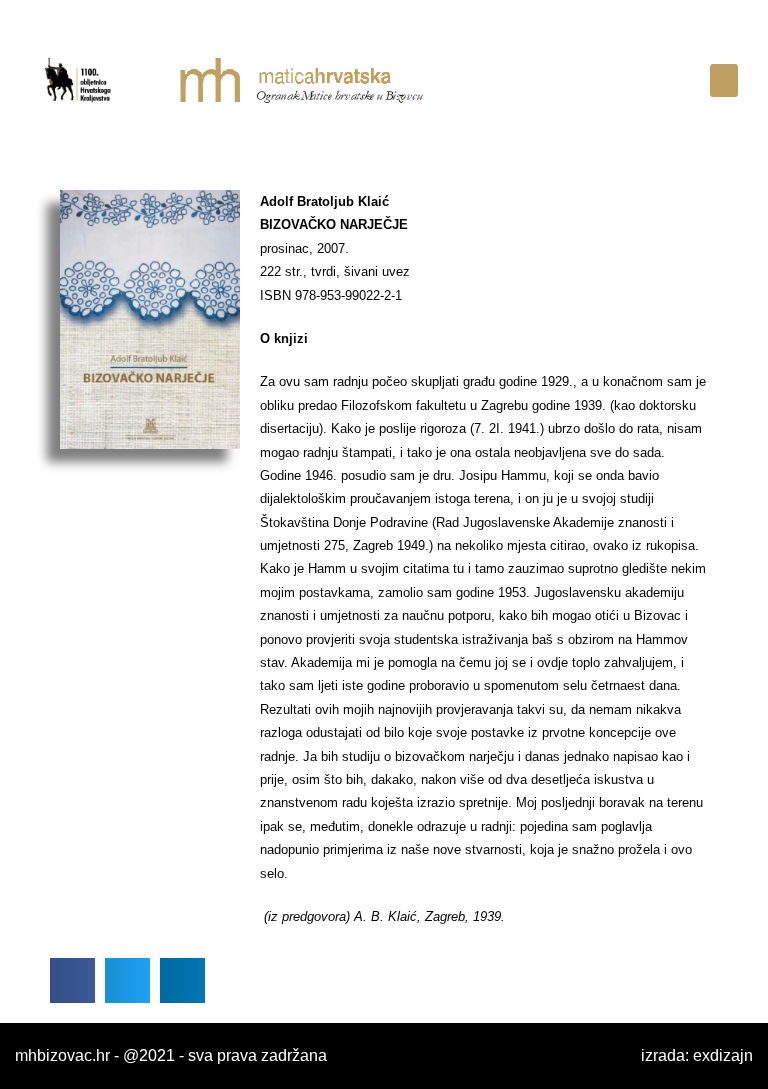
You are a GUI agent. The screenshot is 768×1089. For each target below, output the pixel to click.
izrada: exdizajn (697, 1055)
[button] (724, 80)
